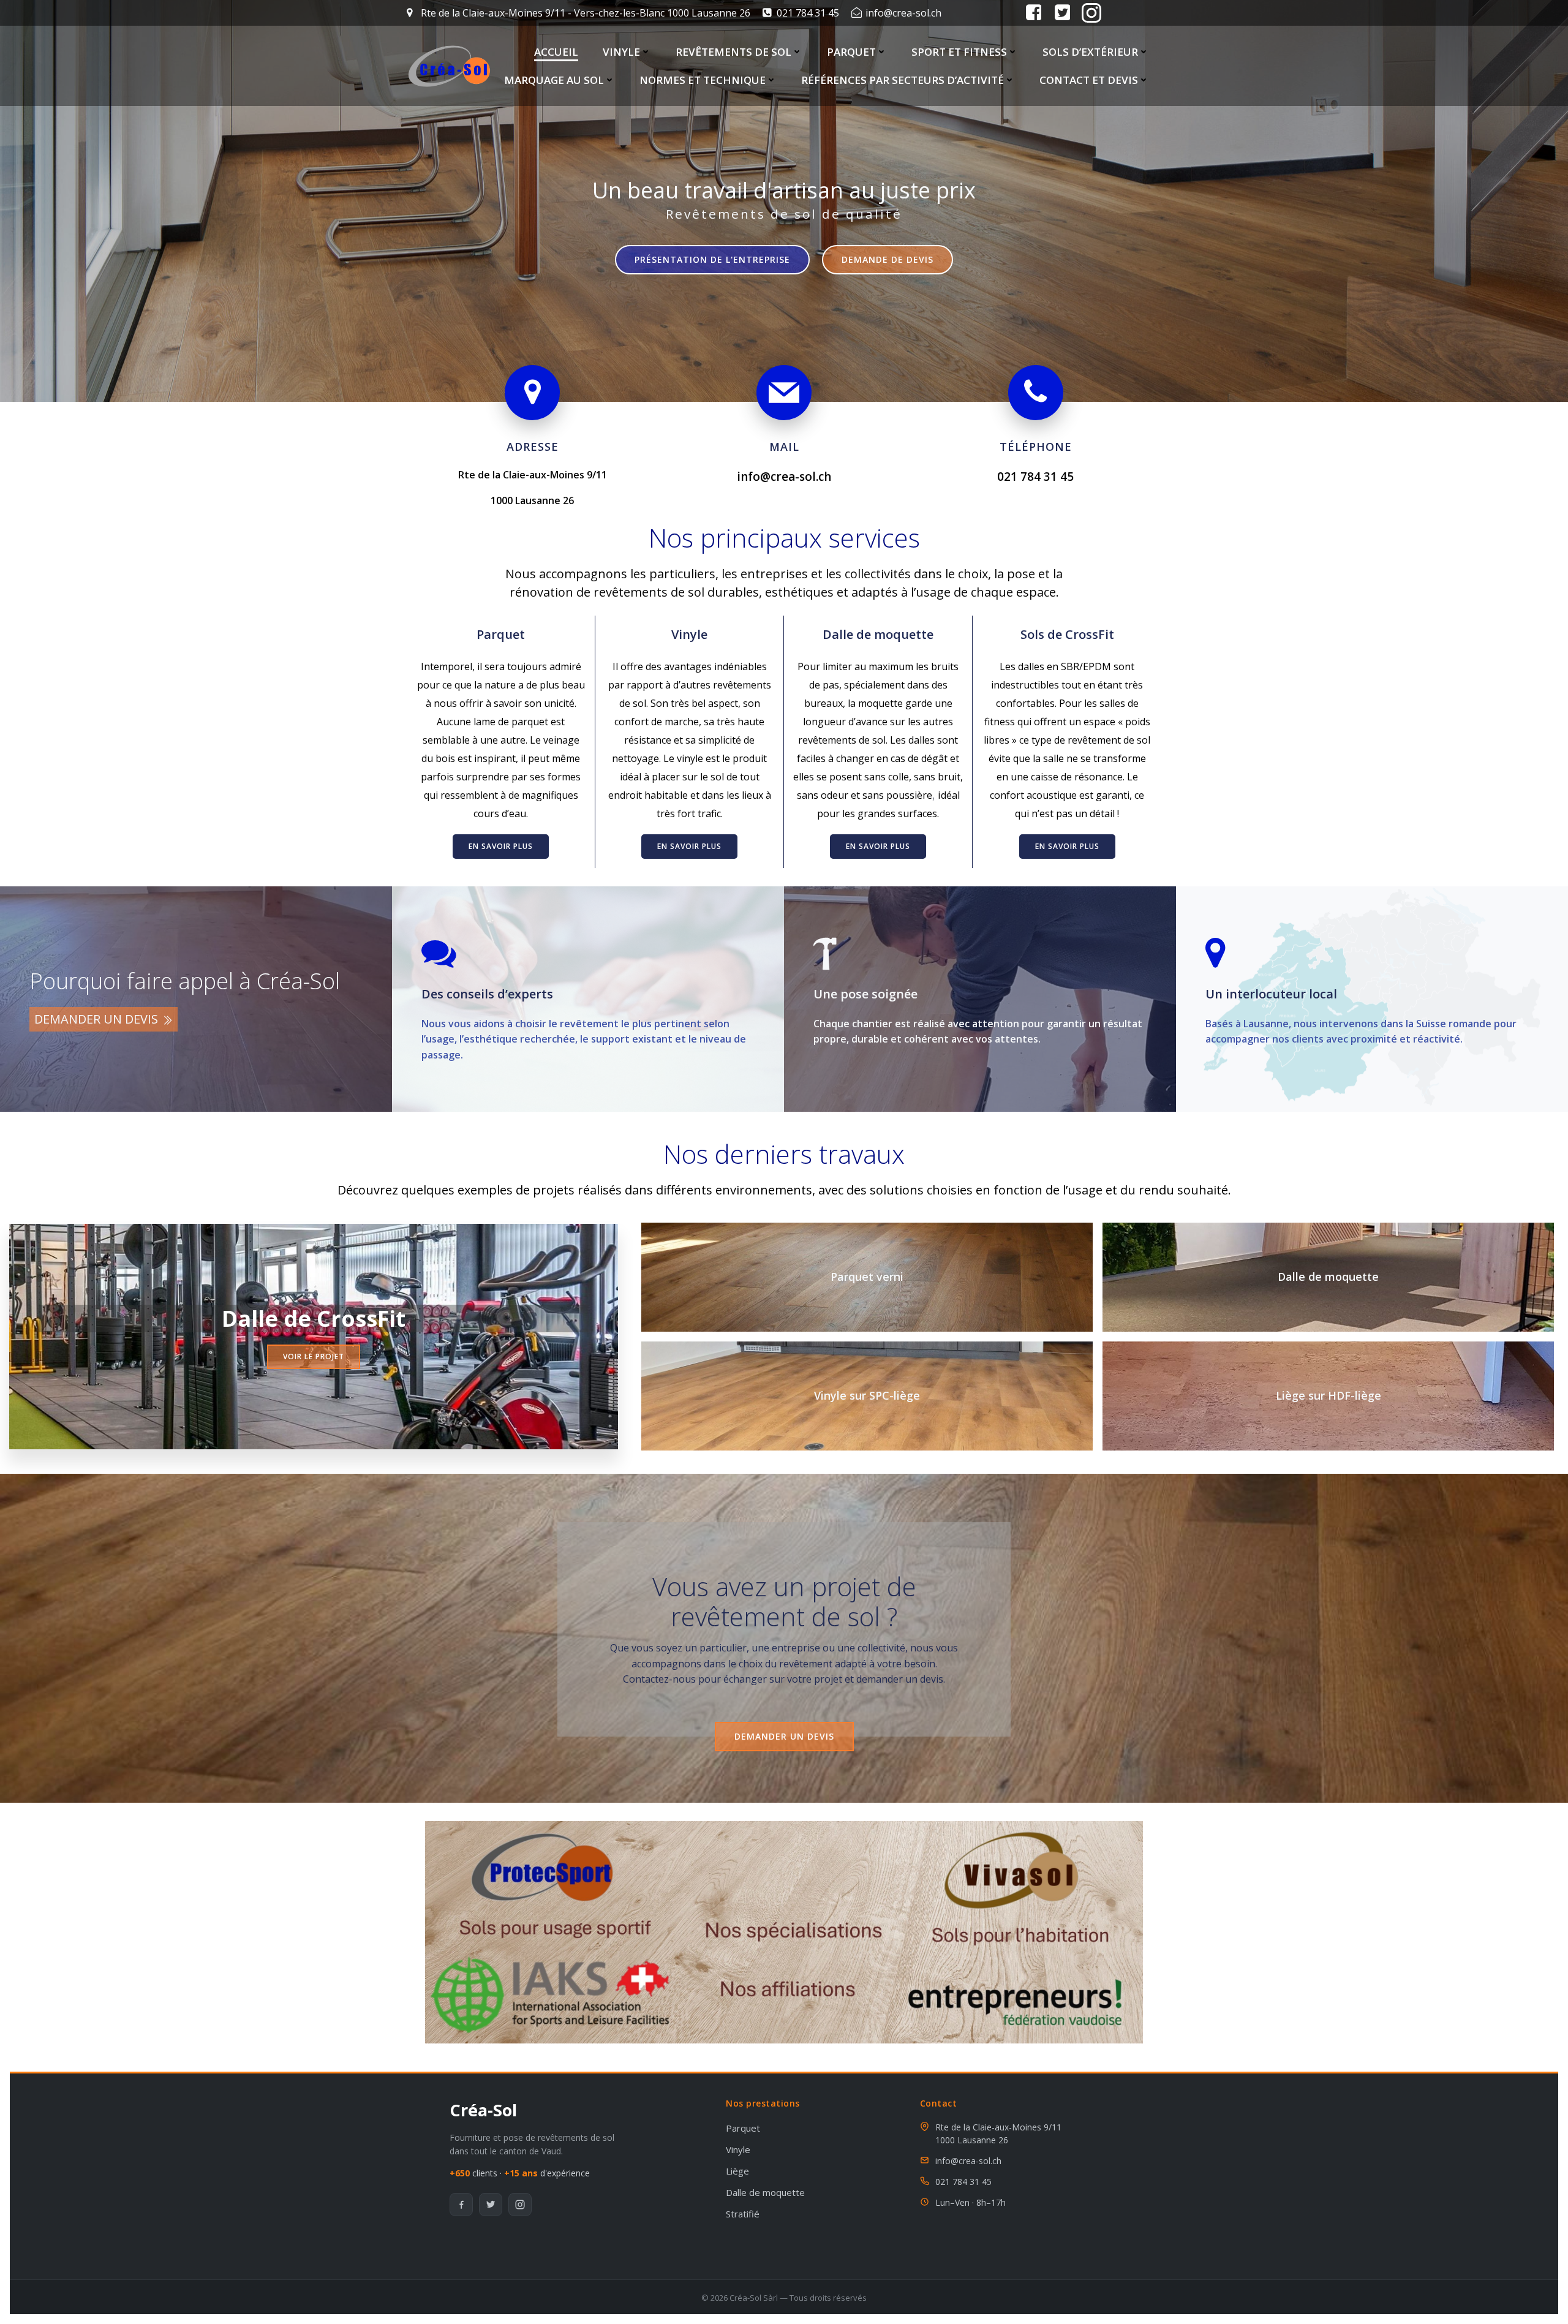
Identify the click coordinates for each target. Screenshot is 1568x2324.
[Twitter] (491, 2205)
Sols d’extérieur (1090, 52)
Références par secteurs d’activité (903, 80)
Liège (737, 2171)
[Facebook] (461, 2205)
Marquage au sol (554, 80)
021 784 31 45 (963, 2182)
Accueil (556, 52)
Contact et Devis (1089, 80)
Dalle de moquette (878, 634)
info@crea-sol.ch (968, 2161)
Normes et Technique (703, 80)
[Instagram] (520, 2205)
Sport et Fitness (959, 52)
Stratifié (743, 2214)
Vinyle (621, 52)
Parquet (851, 52)
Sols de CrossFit (1067, 634)
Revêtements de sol (733, 52)
